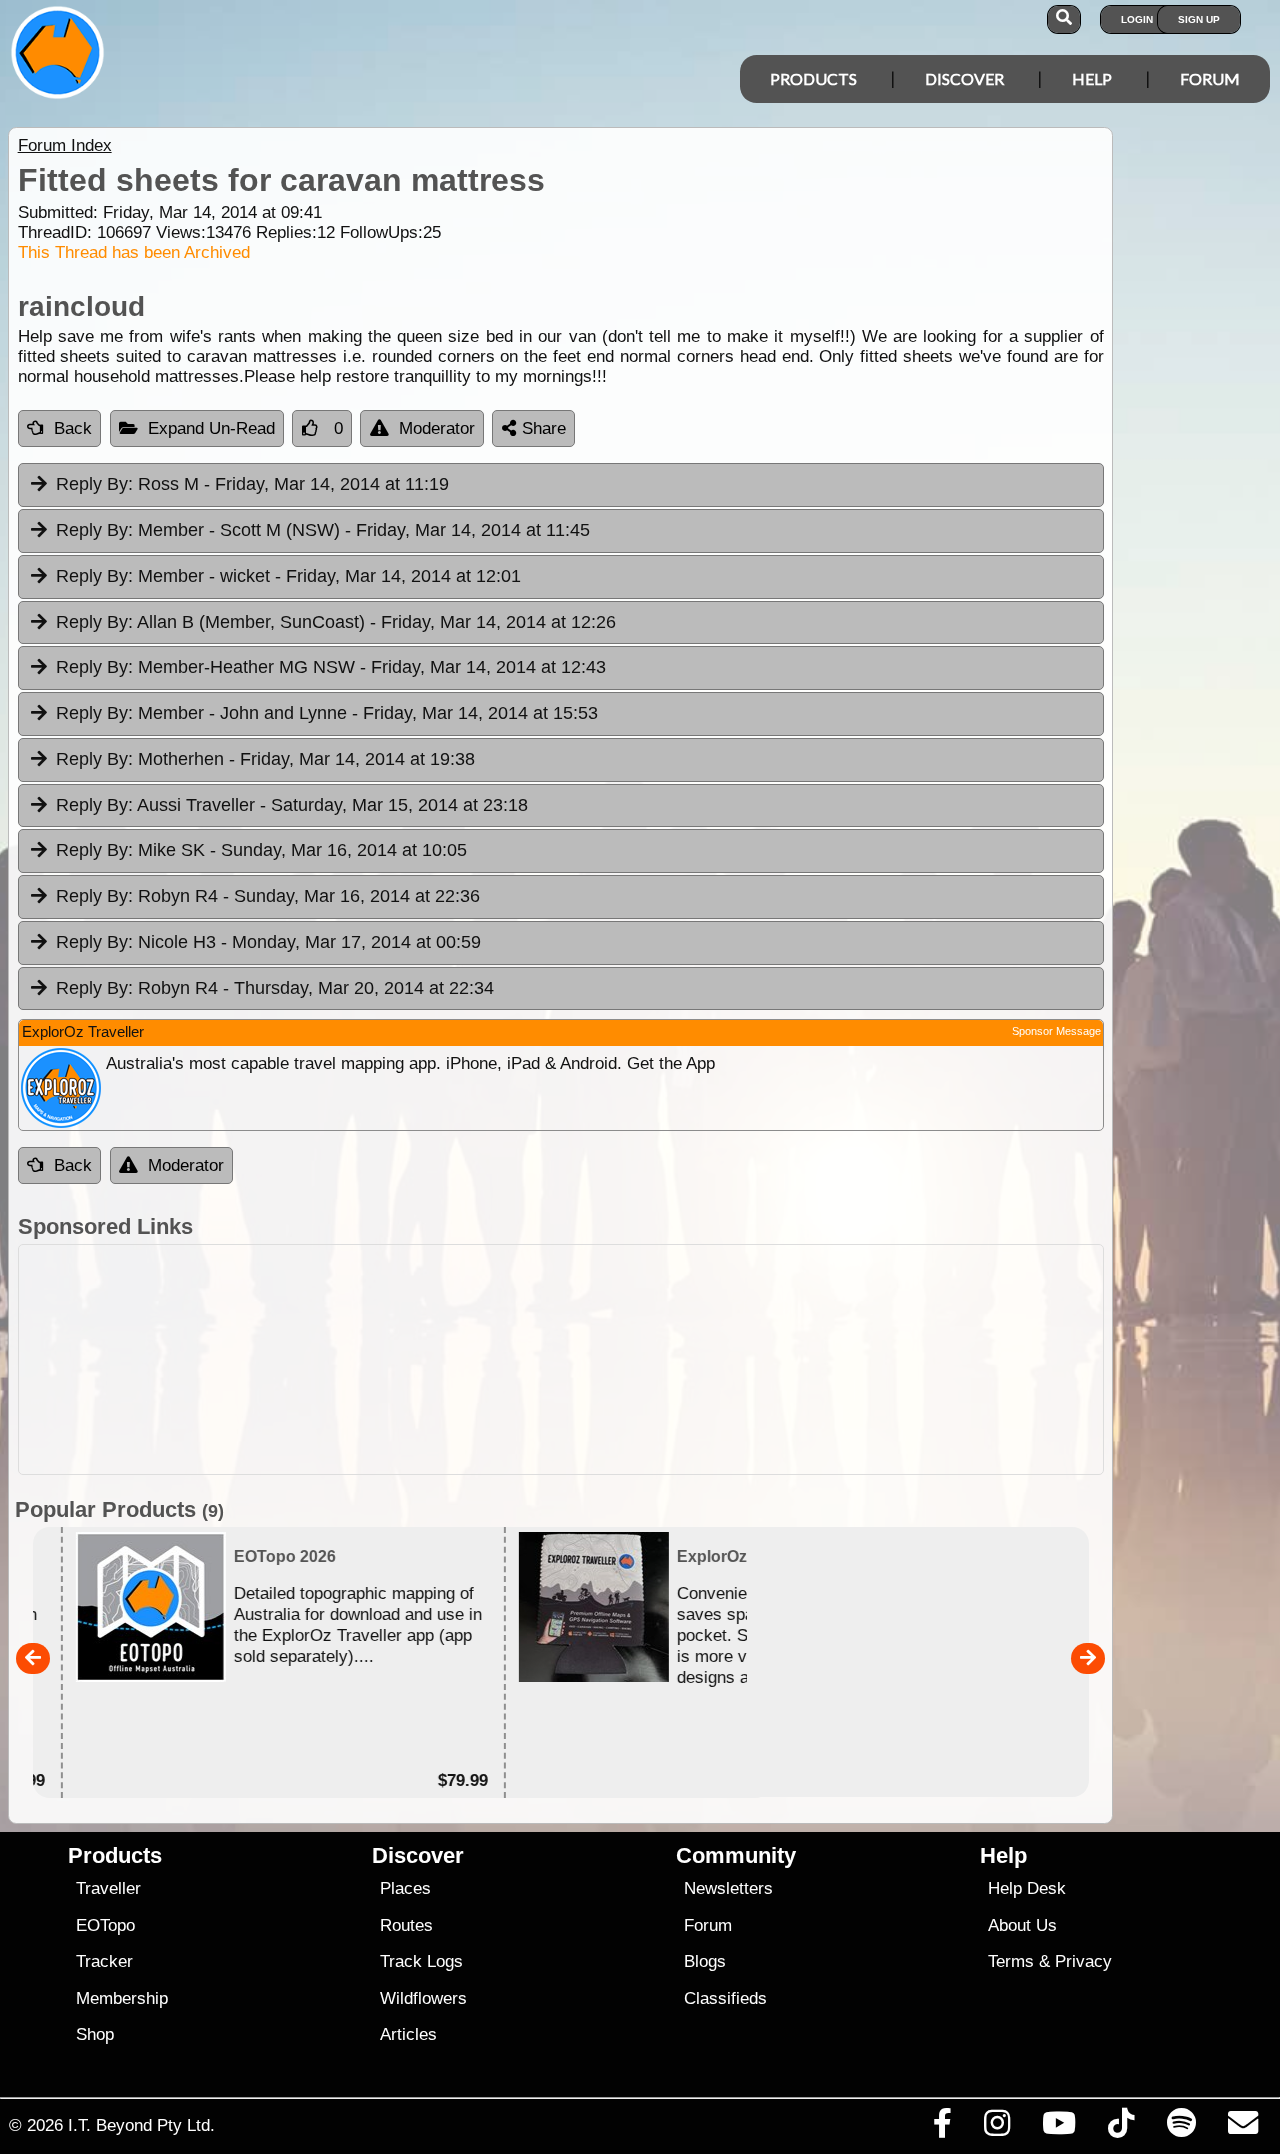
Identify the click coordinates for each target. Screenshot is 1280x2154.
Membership (122, 1998)
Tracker (104, 1961)
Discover (964, 78)
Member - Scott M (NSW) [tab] (323, 530)
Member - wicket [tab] (288, 576)
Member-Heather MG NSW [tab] (331, 667)
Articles (408, 2034)
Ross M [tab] (252, 484)
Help (1092, 78)
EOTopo (105, 1925)
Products (813, 78)
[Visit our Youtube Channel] (1059, 2128)
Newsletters (728, 1888)
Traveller (108, 1888)
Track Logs (421, 1961)
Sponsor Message (1056, 1031)
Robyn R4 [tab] (268, 896)
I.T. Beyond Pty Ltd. (141, 2125)
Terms (1011, 1961)
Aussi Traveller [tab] (292, 805)
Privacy (1083, 1961)
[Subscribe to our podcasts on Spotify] (1181, 2128)
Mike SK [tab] (261, 850)
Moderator (437, 428)
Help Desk (1027, 1888)
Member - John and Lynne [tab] (327, 713)
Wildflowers (423, 1998)
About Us (1022, 1925)
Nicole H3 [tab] (268, 942)
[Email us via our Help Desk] (1242, 2128)
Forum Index (65, 145)
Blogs (705, 1961)
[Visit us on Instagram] (996, 2128)
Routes (406, 1925)
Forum (1210, 78)
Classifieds (725, 1998)
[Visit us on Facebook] (942, 2128)
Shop (95, 2034)
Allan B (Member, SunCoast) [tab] (336, 622)
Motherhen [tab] (265, 759)
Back (73, 428)
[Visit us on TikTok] (1121, 2128)
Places (405, 1888)
